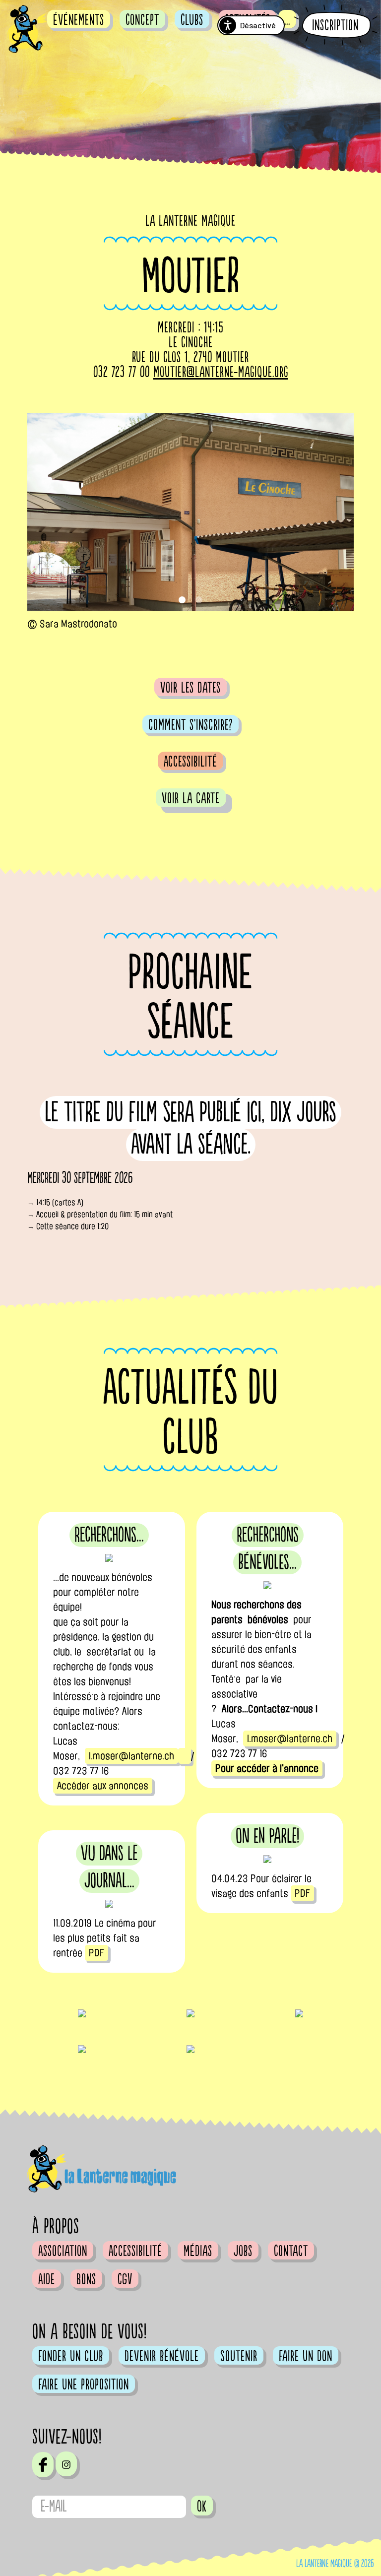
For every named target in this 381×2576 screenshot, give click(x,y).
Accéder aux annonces (103, 1786)
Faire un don (306, 2356)
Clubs (192, 20)
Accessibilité (190, 762)
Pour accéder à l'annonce (267, 1768)
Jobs (243, 2251)
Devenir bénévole (162, 2356)
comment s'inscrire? (190, 725)
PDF (302, 1893)
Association (63, 2251)
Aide (47, 2279)
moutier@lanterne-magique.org (221, 372)
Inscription (335, 26)
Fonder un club (71, 2356)
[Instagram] (66, 2464)
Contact (291, 2251)
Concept (142, 20)
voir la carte (191, 798)
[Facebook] (43, 2464)
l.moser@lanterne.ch (131, 1756)
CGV (125, 2279)
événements (79, 20)
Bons (86, 2279)
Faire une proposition (84, 2384)
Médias (198, 2251)
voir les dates (190, 688)
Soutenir (239, 2356)
